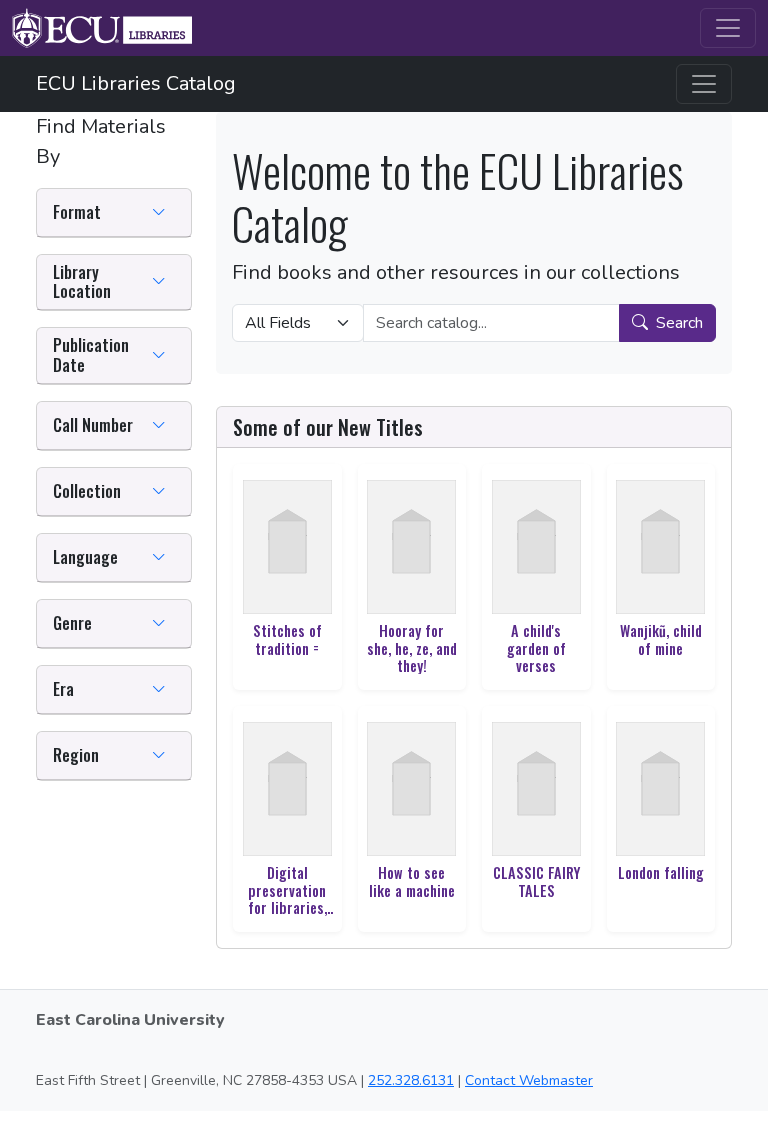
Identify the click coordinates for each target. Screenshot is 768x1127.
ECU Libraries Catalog (136, 83)
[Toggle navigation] (728, 28)
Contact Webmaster (529, 1080)
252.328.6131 (411, 1080)
